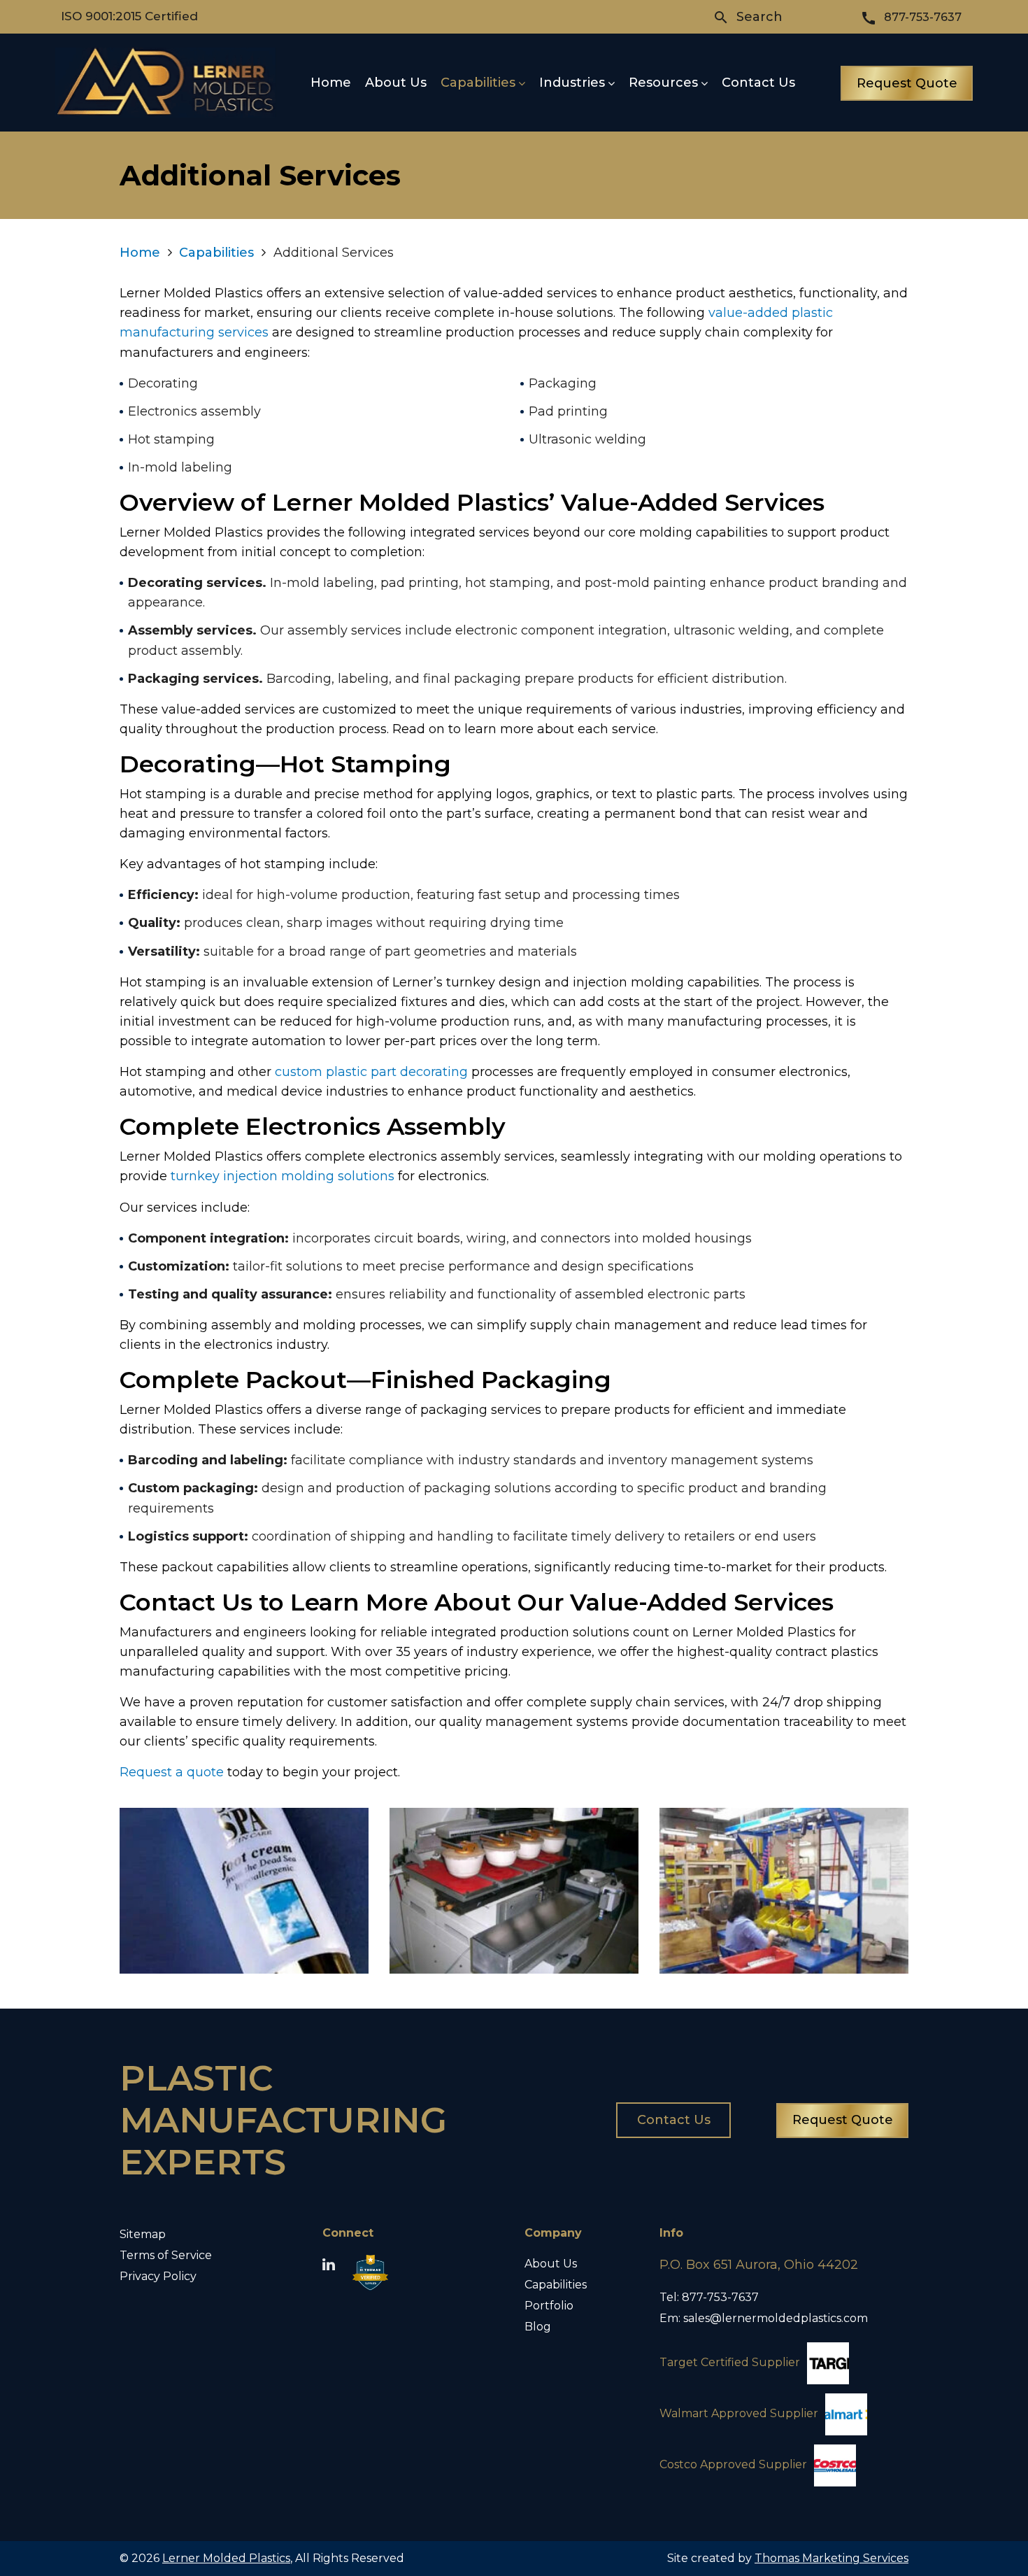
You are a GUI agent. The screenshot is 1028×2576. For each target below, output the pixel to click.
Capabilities (478, 83)
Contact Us (758, 83)
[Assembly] (784, 1891)
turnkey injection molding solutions (283, 1176)
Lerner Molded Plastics (226, 2558)
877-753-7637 (720, 2297)
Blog (538, 2327)
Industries (572, 83)
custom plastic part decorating (371, 1072)
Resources (663, 83)
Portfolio (549, 2306)
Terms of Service (166, 2255)
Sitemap (143, 2234)
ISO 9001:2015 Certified (129, 16)
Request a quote (172, 1772)
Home (331, 83)
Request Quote (907, 83)
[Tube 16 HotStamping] (244, 1891)
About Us (396, 83)
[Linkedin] (329, 2265)
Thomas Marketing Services (831, 2558)
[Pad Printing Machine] (514, 1891)
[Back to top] (980, 2528)
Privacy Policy (158, 2276)
